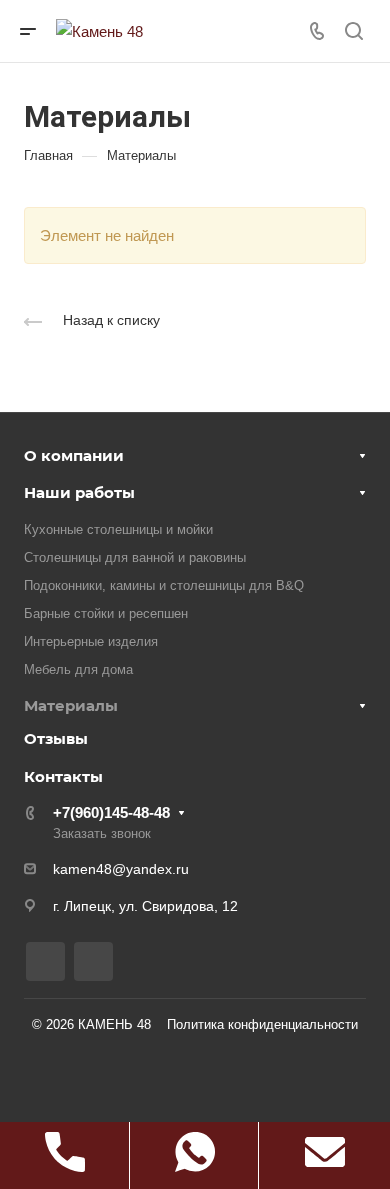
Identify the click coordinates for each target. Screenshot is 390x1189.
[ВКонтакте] (45, 961)
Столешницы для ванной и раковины (135, 557)
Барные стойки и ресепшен (106, 613)
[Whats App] (93, 961)
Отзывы (56, 738)
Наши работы (79, 492)
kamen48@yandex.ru (121, 869)
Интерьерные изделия (91, 641)
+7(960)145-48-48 (111, 812)
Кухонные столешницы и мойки (118, 529)
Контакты (63, 776)
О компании (74, 455)
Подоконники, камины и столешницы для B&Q (164, 585)
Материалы (71, 705)
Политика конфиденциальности (262, 1024)
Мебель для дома (78, 669)
